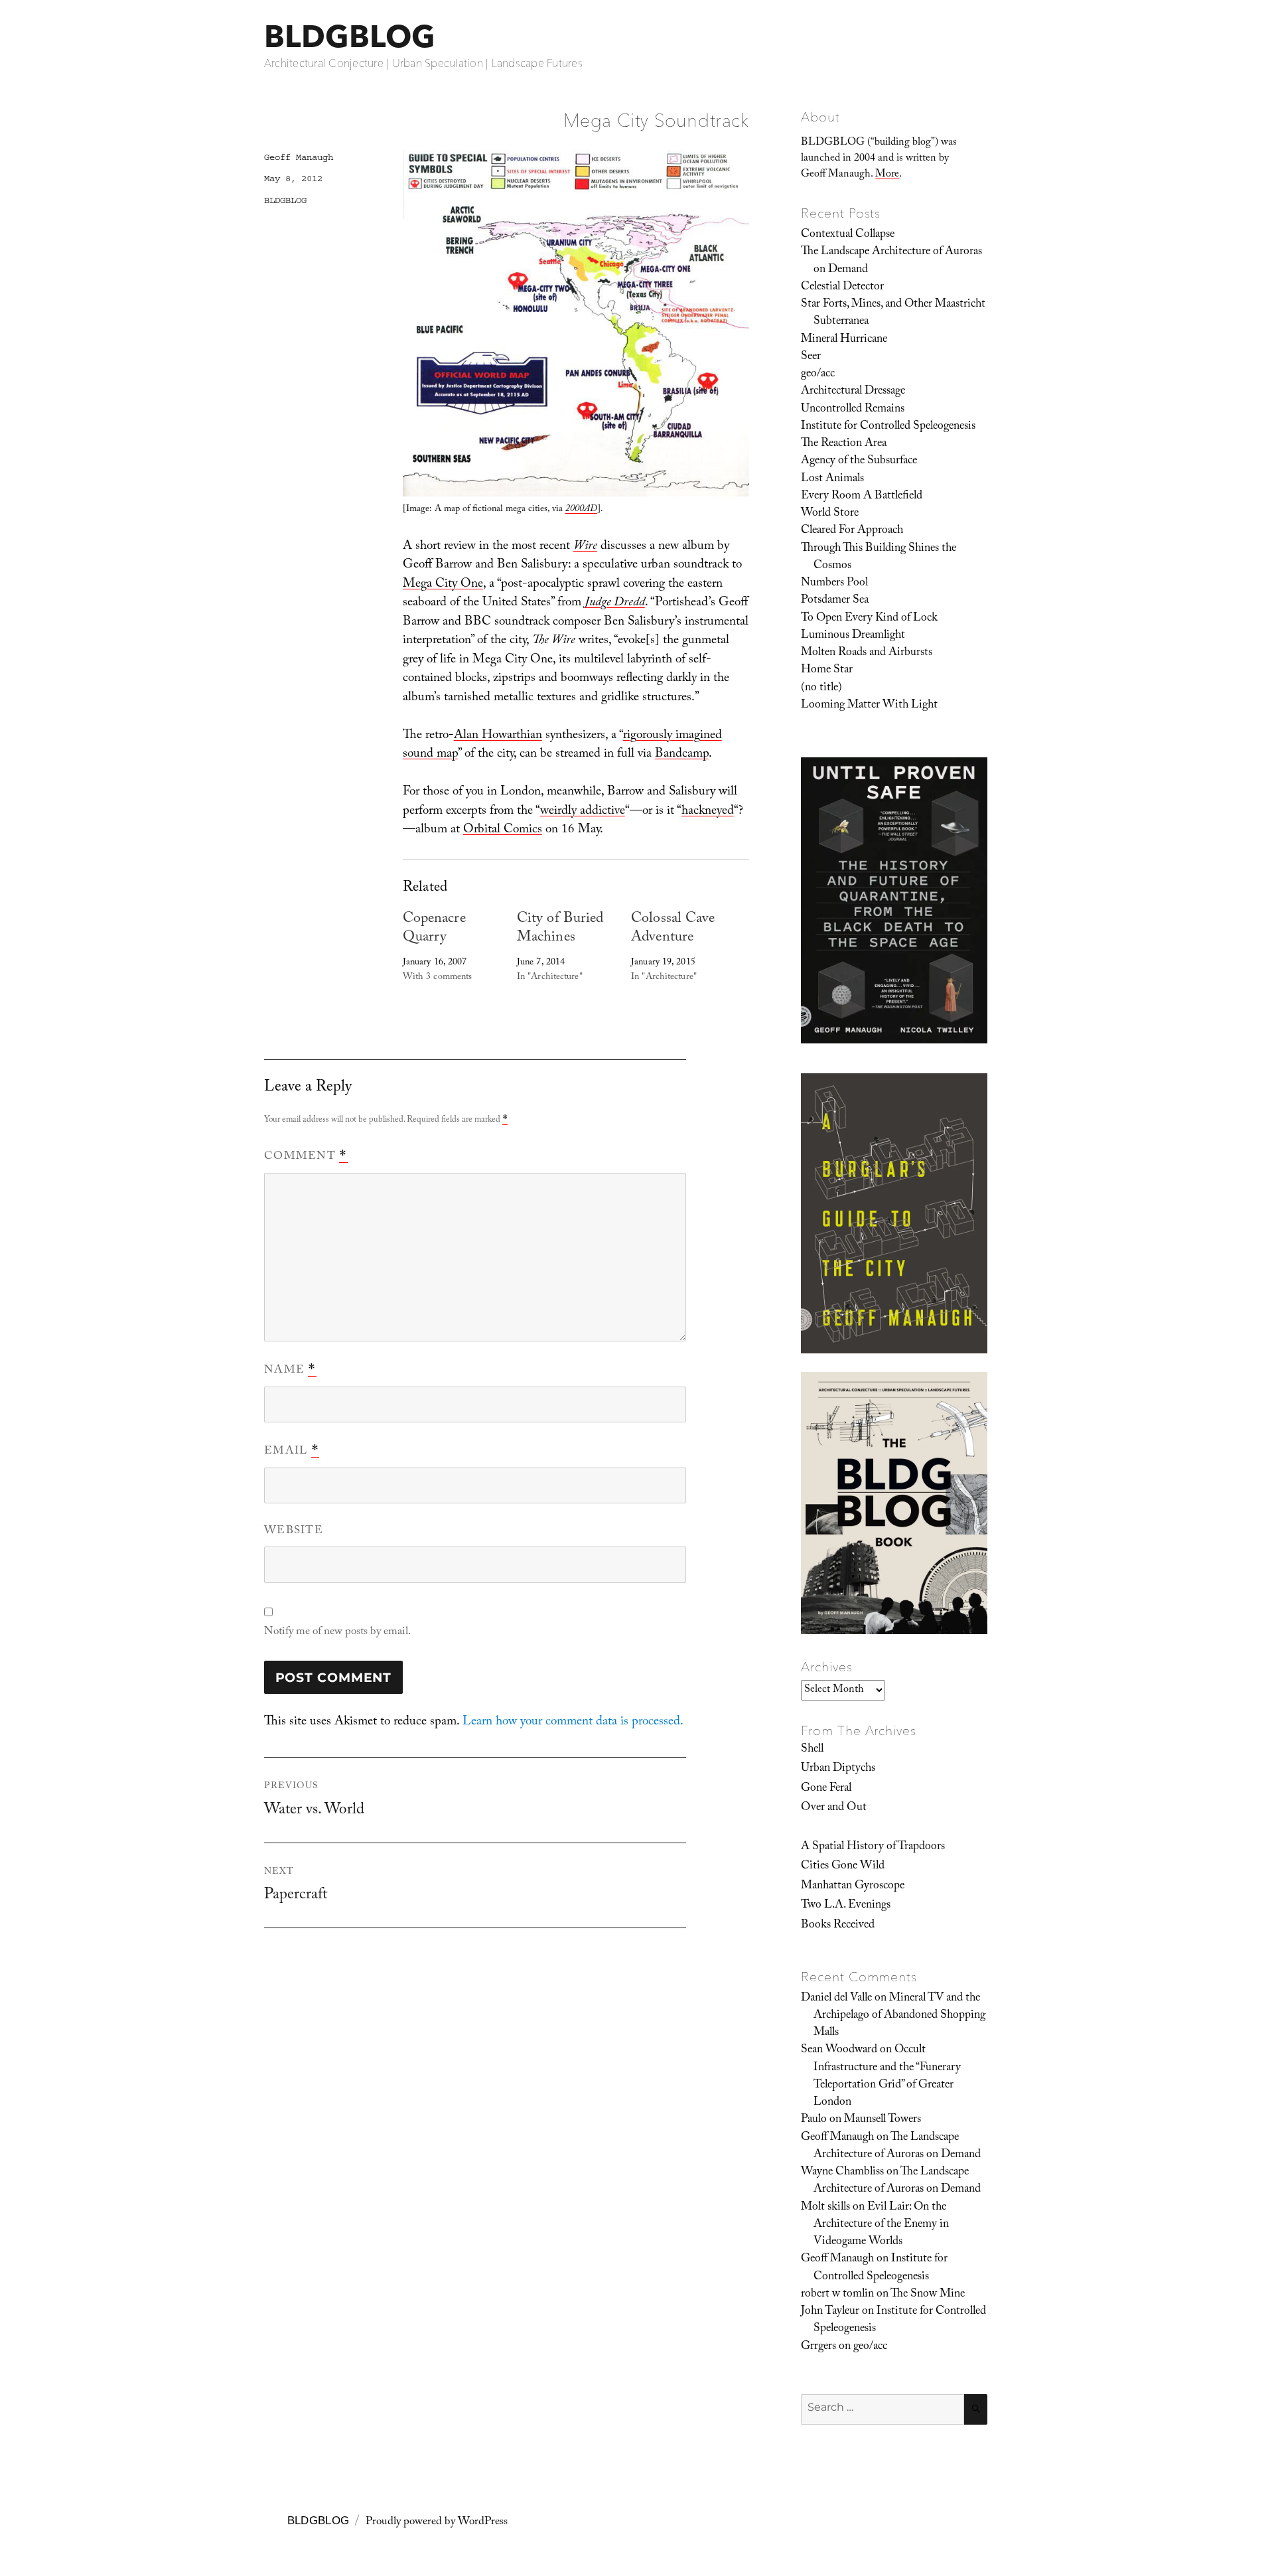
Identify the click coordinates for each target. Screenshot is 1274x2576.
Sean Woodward (839, 2050)
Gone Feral (826, 1789)
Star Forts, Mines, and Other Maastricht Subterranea (893, 313)
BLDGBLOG (350, 36)
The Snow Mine (928, 2295)
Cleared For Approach (852, 531)
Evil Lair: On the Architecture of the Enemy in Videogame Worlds (881, 2225)
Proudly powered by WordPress (437, 2523)
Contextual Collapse (848, 235)
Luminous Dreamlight (853, 636)
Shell (812, 1750)
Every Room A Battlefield (862, 496)
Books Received (838, 1926)
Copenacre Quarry (434, 929)
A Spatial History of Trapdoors (873, 1847)
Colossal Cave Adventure (673, 929)
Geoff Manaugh (299, 157)
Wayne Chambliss (842, 2172)
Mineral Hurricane (844, 340)
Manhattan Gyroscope (853, 1886)
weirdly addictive (583, 812)
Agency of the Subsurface (859, 461)
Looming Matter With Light (869, 706)
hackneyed (708, 812)
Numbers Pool (834, 583)
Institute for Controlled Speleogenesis (888, 427)
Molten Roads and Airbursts (867, 653)
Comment (306, 1157)
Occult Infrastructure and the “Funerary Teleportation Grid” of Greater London (887, 2077)
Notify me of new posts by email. (337, 1632)
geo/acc (818, 374)
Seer (811, 357)
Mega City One (443, 585)
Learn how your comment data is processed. (573, 1722)
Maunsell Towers (883, 2120)
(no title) (821, 688)
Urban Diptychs (838, 1769)
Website (294, 1532)
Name (290, 1371)
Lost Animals (832, 479)
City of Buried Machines (560, 929)
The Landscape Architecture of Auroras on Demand (891, 261)
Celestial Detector (842, 287)
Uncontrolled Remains (853, 410)
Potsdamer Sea (835, 601)
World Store (830, 514)
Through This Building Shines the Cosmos (879, 558)
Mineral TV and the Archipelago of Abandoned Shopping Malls (899, 2016)
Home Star (827, 670)
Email (292, 1452)
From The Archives (859, 1730)
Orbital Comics (503, 830)
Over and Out (834, 1808)
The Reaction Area (844, 444)
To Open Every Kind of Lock (869, 619)
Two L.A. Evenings (846, 1906)
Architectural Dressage (853, 392)
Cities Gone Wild (843, 1866)
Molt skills (825, 2208)
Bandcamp (682, 755)
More (887, 175)
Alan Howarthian (498, 736)
